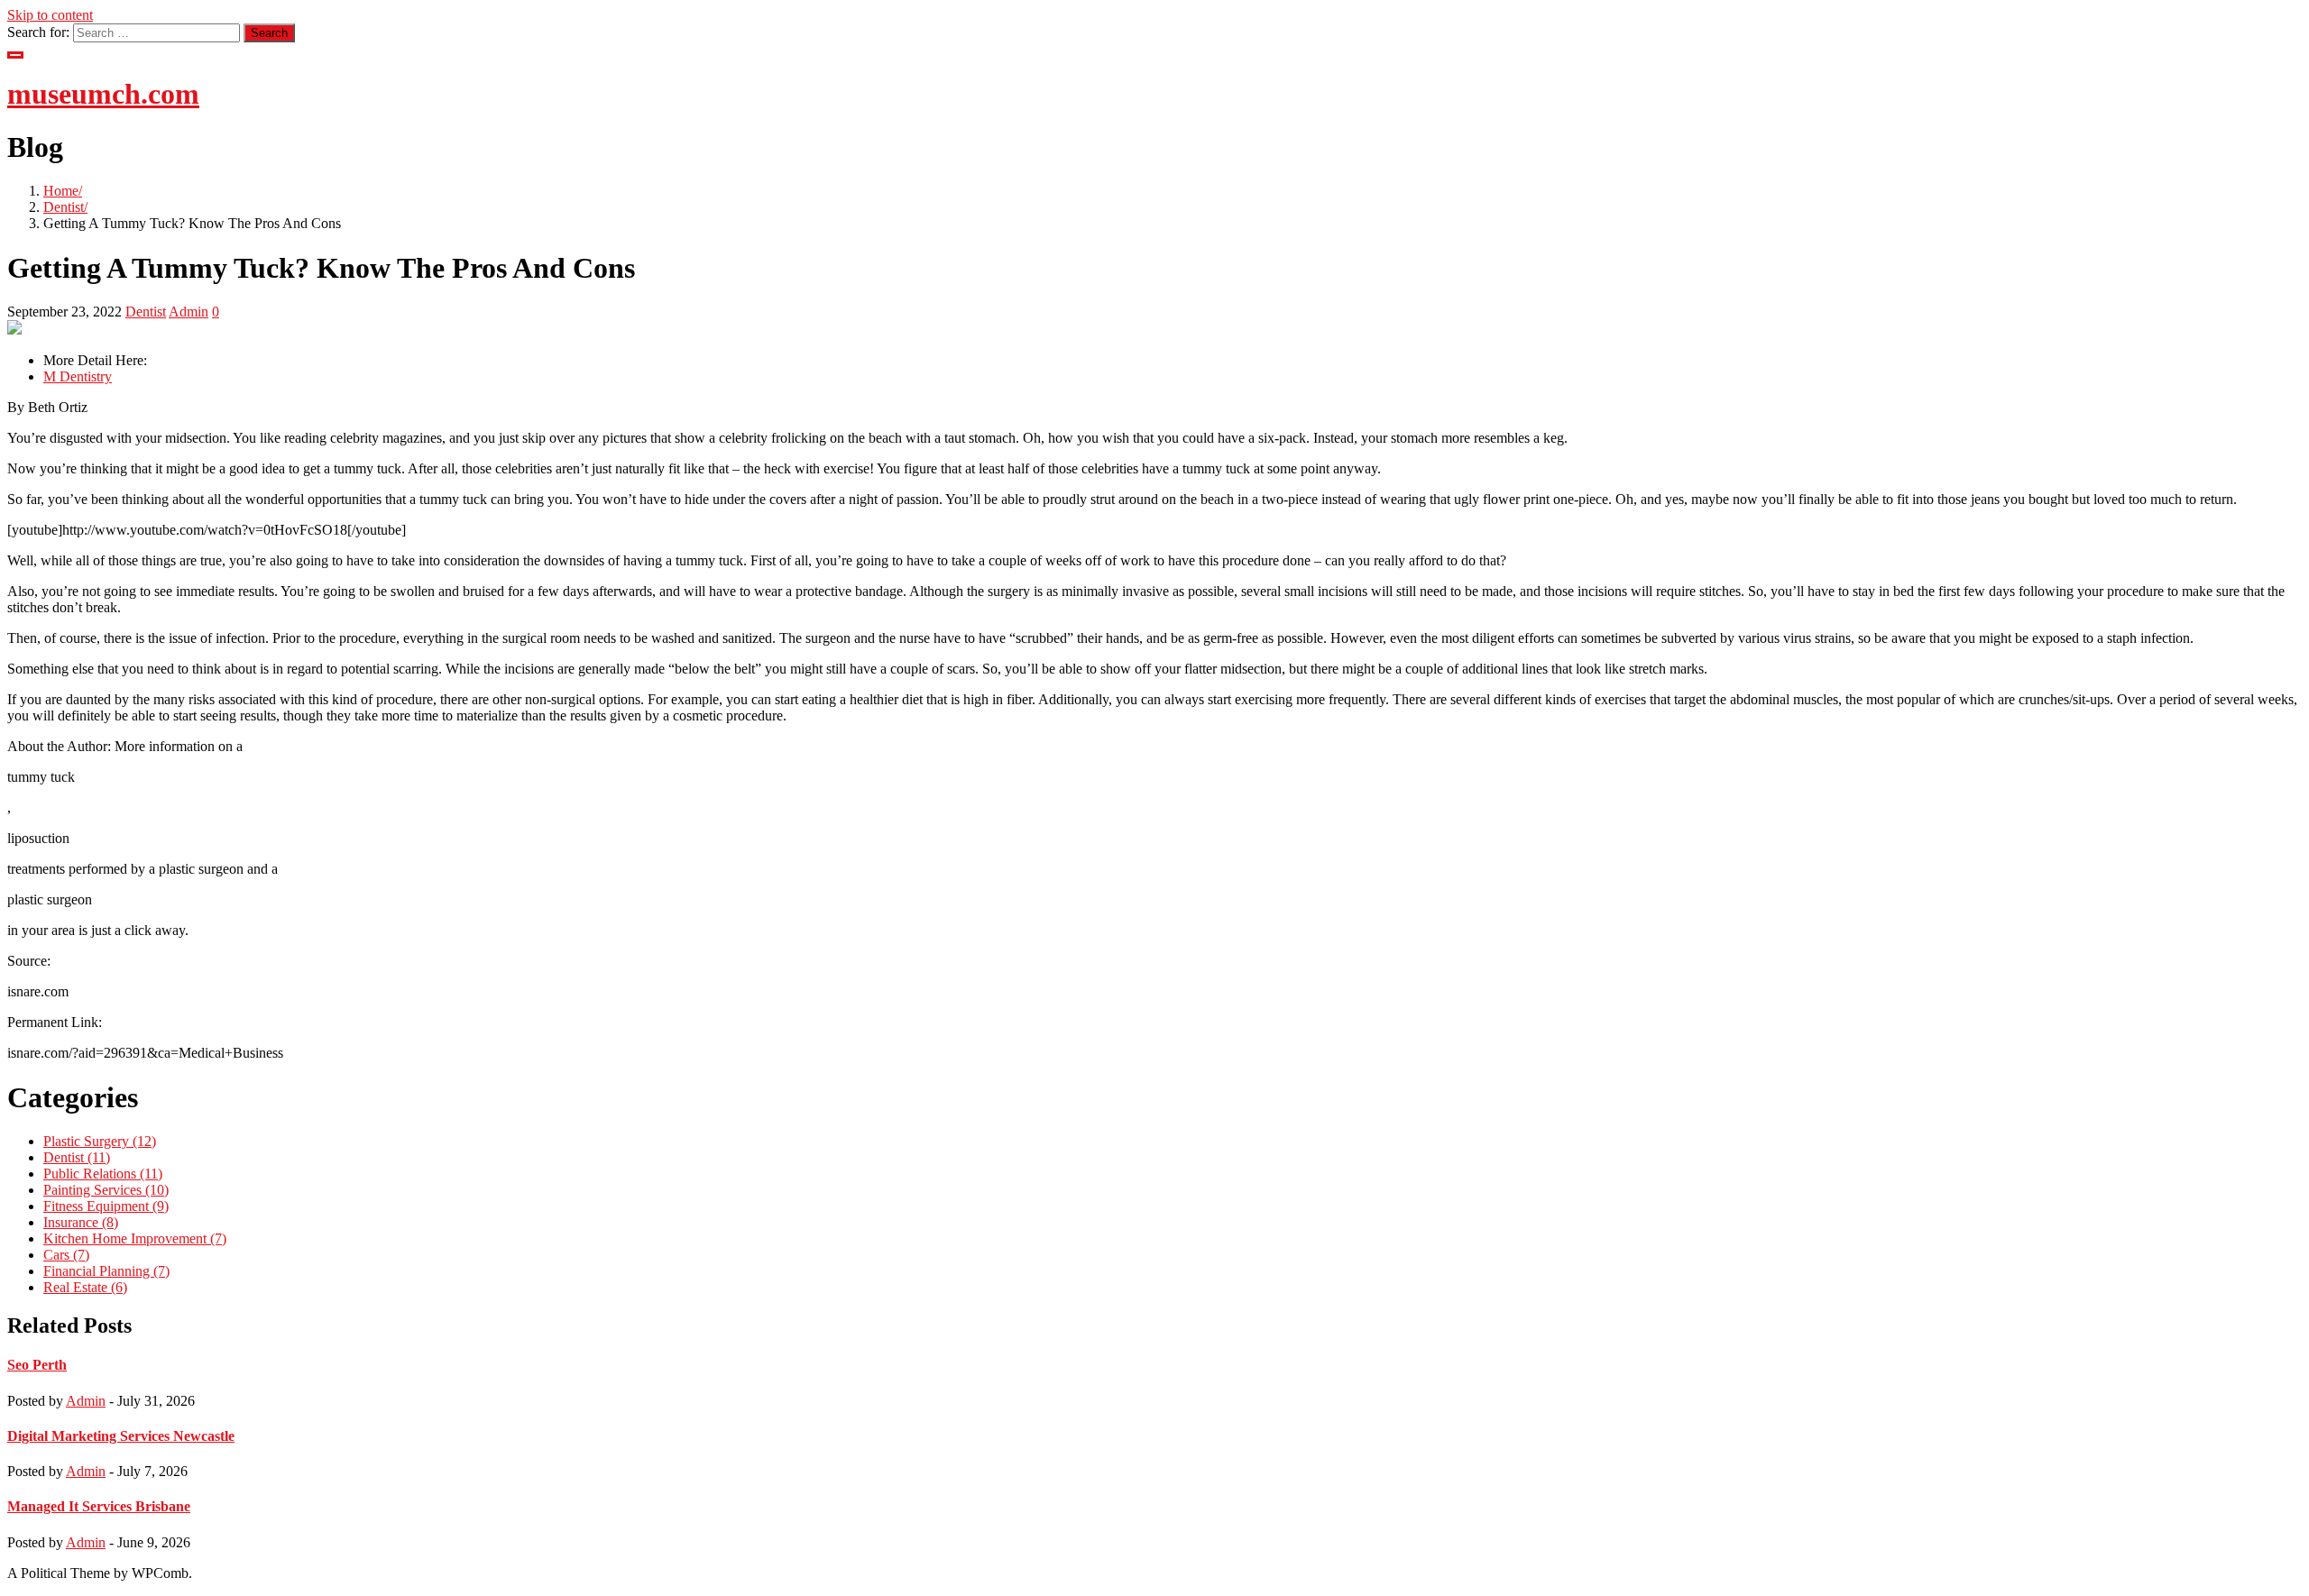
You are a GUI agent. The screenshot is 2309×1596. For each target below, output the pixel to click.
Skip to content (50, 15)
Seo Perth (37, 1365)
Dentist (64, 207)
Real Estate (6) (85, 1287)
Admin (189, 312)
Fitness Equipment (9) (106, 1206)
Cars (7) (66, 1255)
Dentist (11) (77, 1157)
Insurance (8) (81, 1222)
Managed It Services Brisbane (99, 1506)
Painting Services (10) (106, 1190)
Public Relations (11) (103, 1174)
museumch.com (103, 94)
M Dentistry (78, 376)
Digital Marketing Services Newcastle (121, 1436)
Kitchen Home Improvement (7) (135, 1238)
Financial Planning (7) (106, 1271)
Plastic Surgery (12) (100, 1141)
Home (61, 191)
